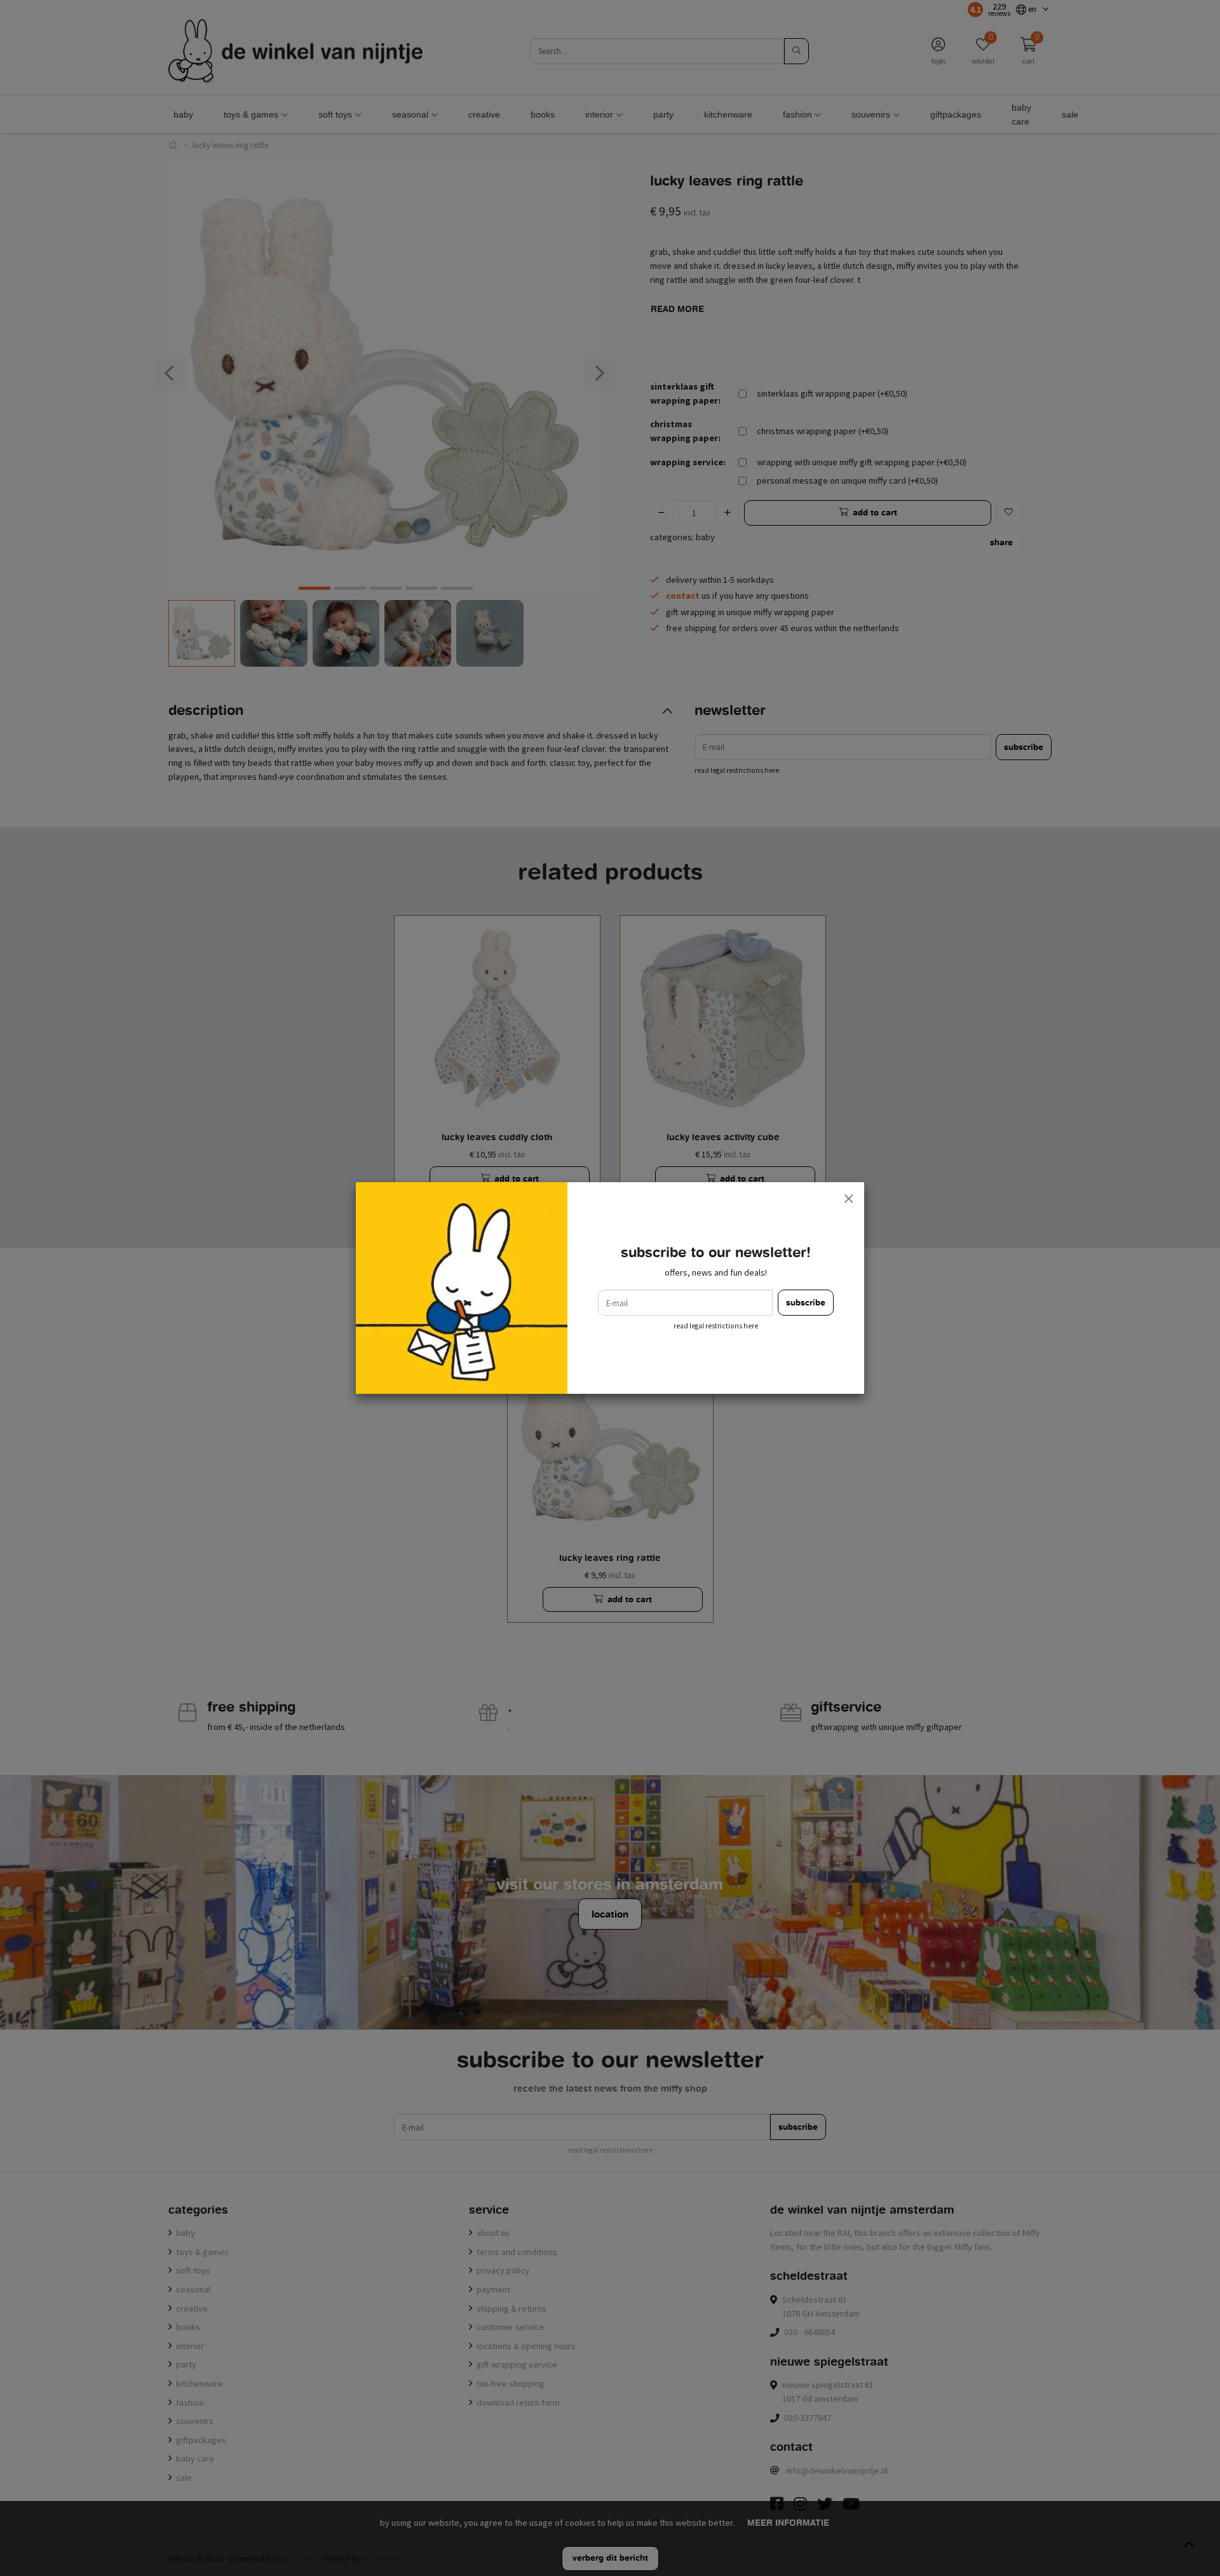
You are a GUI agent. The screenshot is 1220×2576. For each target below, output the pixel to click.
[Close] (848, 1198)
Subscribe (806, 1303)
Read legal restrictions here (716, 1326)
